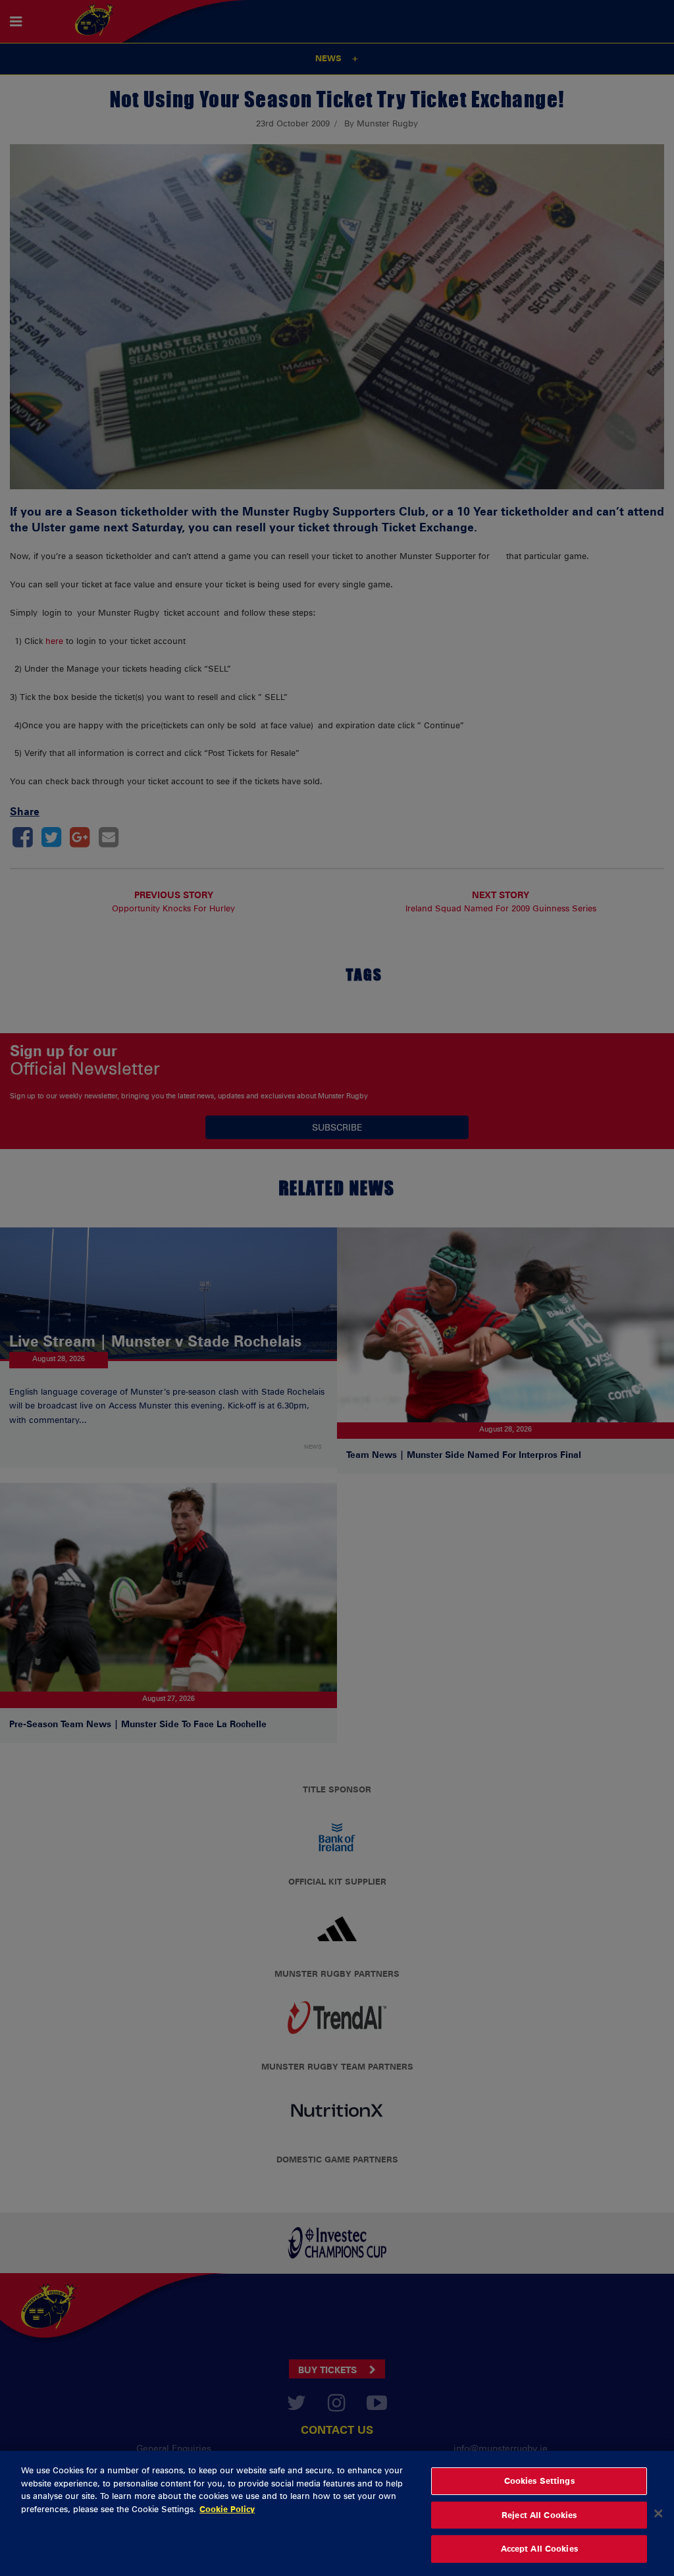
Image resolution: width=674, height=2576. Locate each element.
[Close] (658, 2513)
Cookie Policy (227, 2509)
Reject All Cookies (539, 2515)
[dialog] (337, 2513)
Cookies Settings (539, 2481)
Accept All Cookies (539, 2548)
